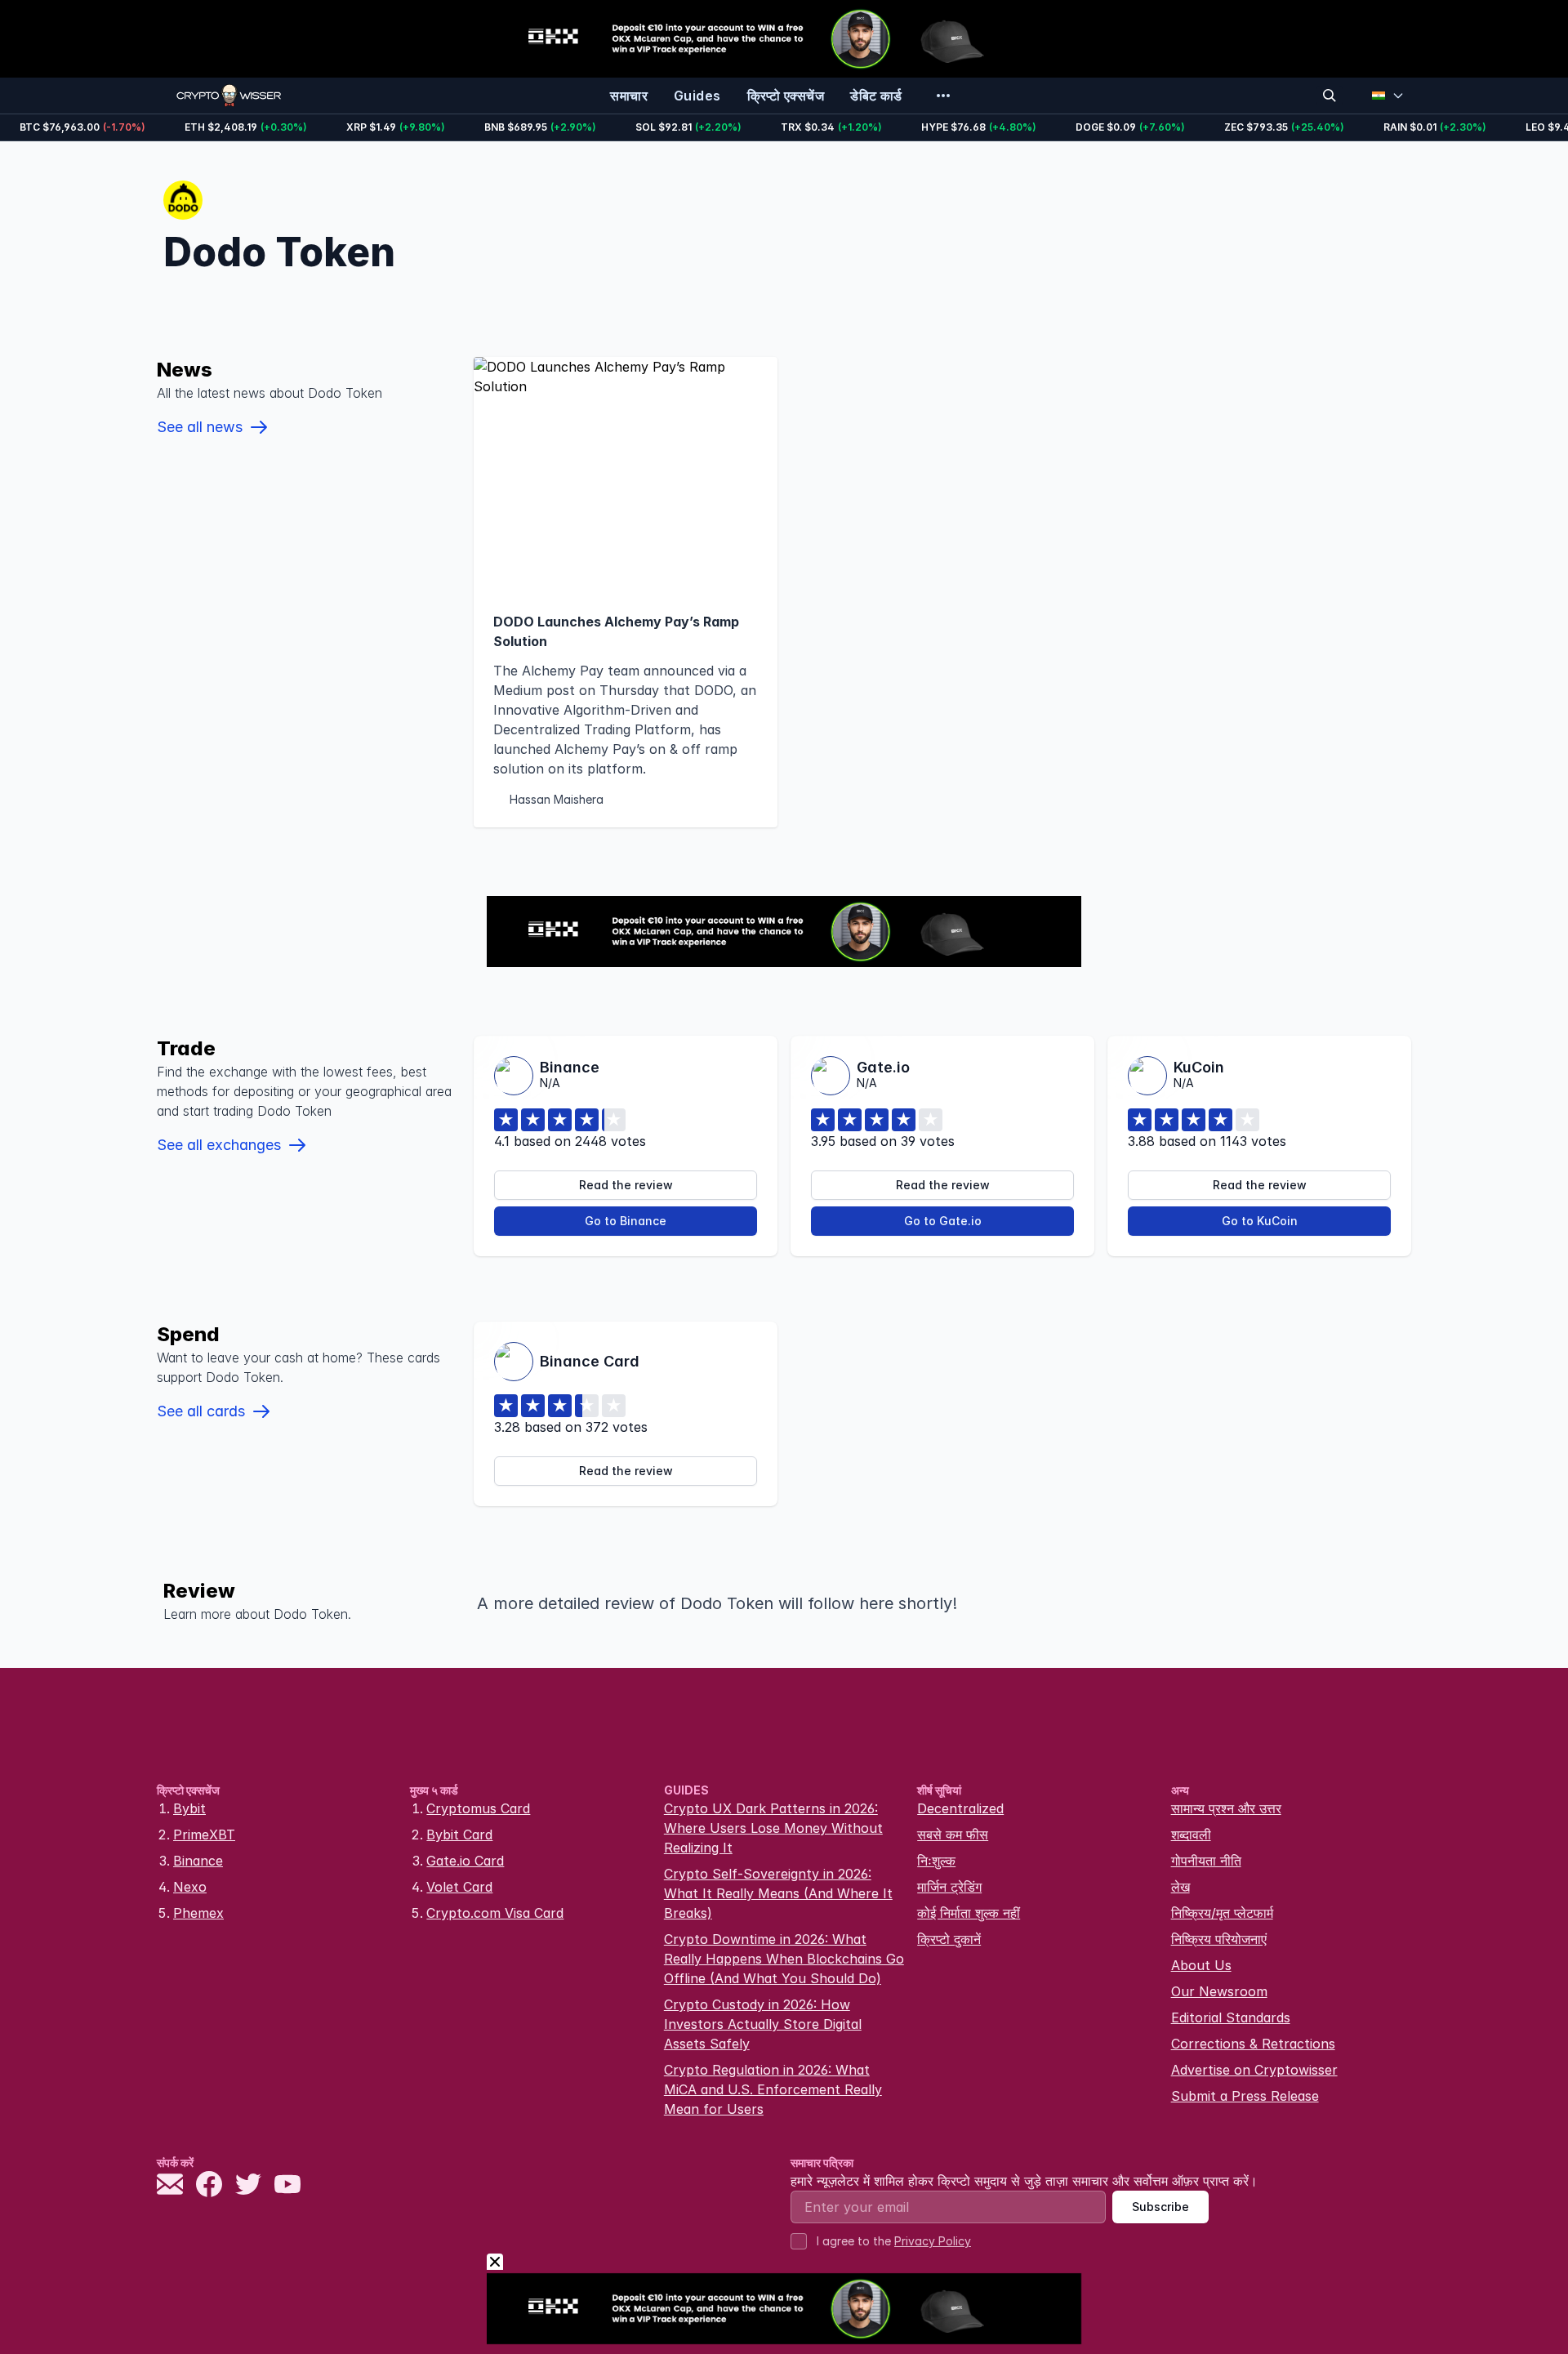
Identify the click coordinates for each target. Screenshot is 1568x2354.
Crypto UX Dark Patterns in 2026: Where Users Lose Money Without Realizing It (773, 1828)
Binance (198, 1861)
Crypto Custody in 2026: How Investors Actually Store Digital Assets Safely (763, 2024)
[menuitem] (629, 96)
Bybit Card (459, 1835)
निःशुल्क (936, 1861)
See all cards (201, 1411)
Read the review (626, 1185)
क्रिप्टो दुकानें (949, 1939)
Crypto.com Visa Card (495, 1913)
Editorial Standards (1231, 2017)
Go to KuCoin (1260, 1221)
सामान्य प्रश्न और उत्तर (1226, 1808)
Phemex (198, 1913)
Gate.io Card (465, 1861)
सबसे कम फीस (953, 1835)
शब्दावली (1191, 1835)
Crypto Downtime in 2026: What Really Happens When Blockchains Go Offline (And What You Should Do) (784, 1959)
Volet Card (459, 1887)
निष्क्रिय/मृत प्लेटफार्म (1222, 1913)
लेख (1180, 1887)
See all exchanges (219, 1145)
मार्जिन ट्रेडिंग (949, 1887)
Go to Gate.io (943, 1221)
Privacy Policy (933, 2241)
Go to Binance (626, 1221)
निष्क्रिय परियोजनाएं (1219, 1939)
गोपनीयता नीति (1206, 1861)
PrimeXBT (204, 1835)
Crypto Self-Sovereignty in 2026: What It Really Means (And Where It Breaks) (778, 1893)
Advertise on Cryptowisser (1254, 2070)
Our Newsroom (1219, 1991)
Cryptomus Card (478, 1808)
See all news (200, 427)
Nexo (190, 1887)
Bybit (189, 1808)
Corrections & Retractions (1253, 2044)
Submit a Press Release (1245, 2096)
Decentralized (960, 1808)
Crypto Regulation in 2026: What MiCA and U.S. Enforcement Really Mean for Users (773, 2089)
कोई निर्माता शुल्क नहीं (969, 1913)
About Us (1201, 1965)
